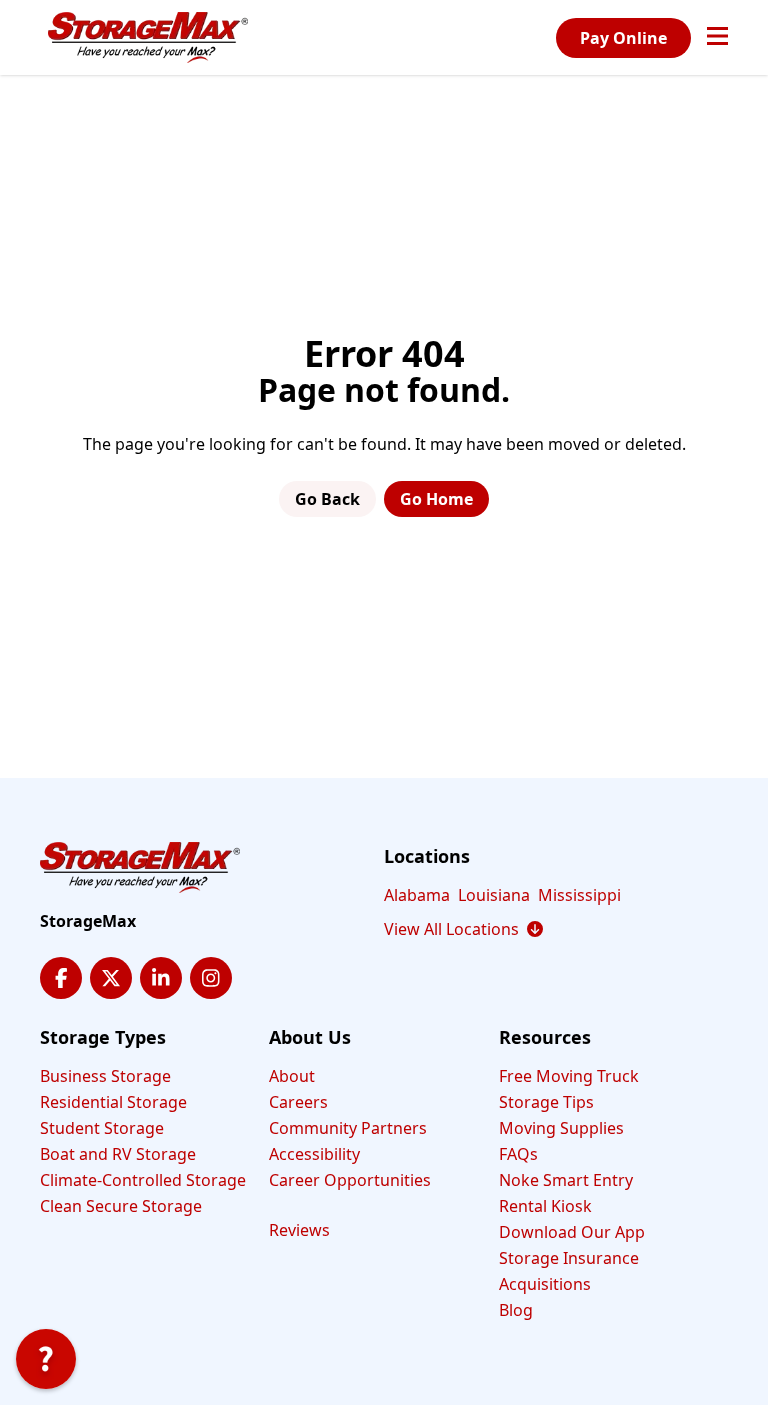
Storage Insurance (569, 1258)
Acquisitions (545, 1284)
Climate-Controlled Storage (143, 1180)
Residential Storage (113, 1102)
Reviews (299, 1230)
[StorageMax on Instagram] (211, 978)
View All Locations (463, 929)
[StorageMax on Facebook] (61, 978)
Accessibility (314, 1154)
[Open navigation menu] (717, 38)
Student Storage (102, 1128)
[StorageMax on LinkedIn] (161, 978)
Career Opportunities (350, 1180)
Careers (298, 1102)
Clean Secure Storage (121, 1206)
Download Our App (572, 1232)
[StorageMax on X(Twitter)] (111, 978)
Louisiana (494, 895)
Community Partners (348, 1128)
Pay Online (623, 38)
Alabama (417, 895)
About (292, 1076)
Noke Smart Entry (566, 1180)
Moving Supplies (561, 1128)
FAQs (518, 1154)
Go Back (327, 499)
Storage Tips (546, 1102)
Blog (516, 1310)
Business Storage (105, 1076)
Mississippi (579, 895)
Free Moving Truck (569, 1076)
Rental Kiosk (545, 1206)
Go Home (436, 499)
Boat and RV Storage (118, 1154)
